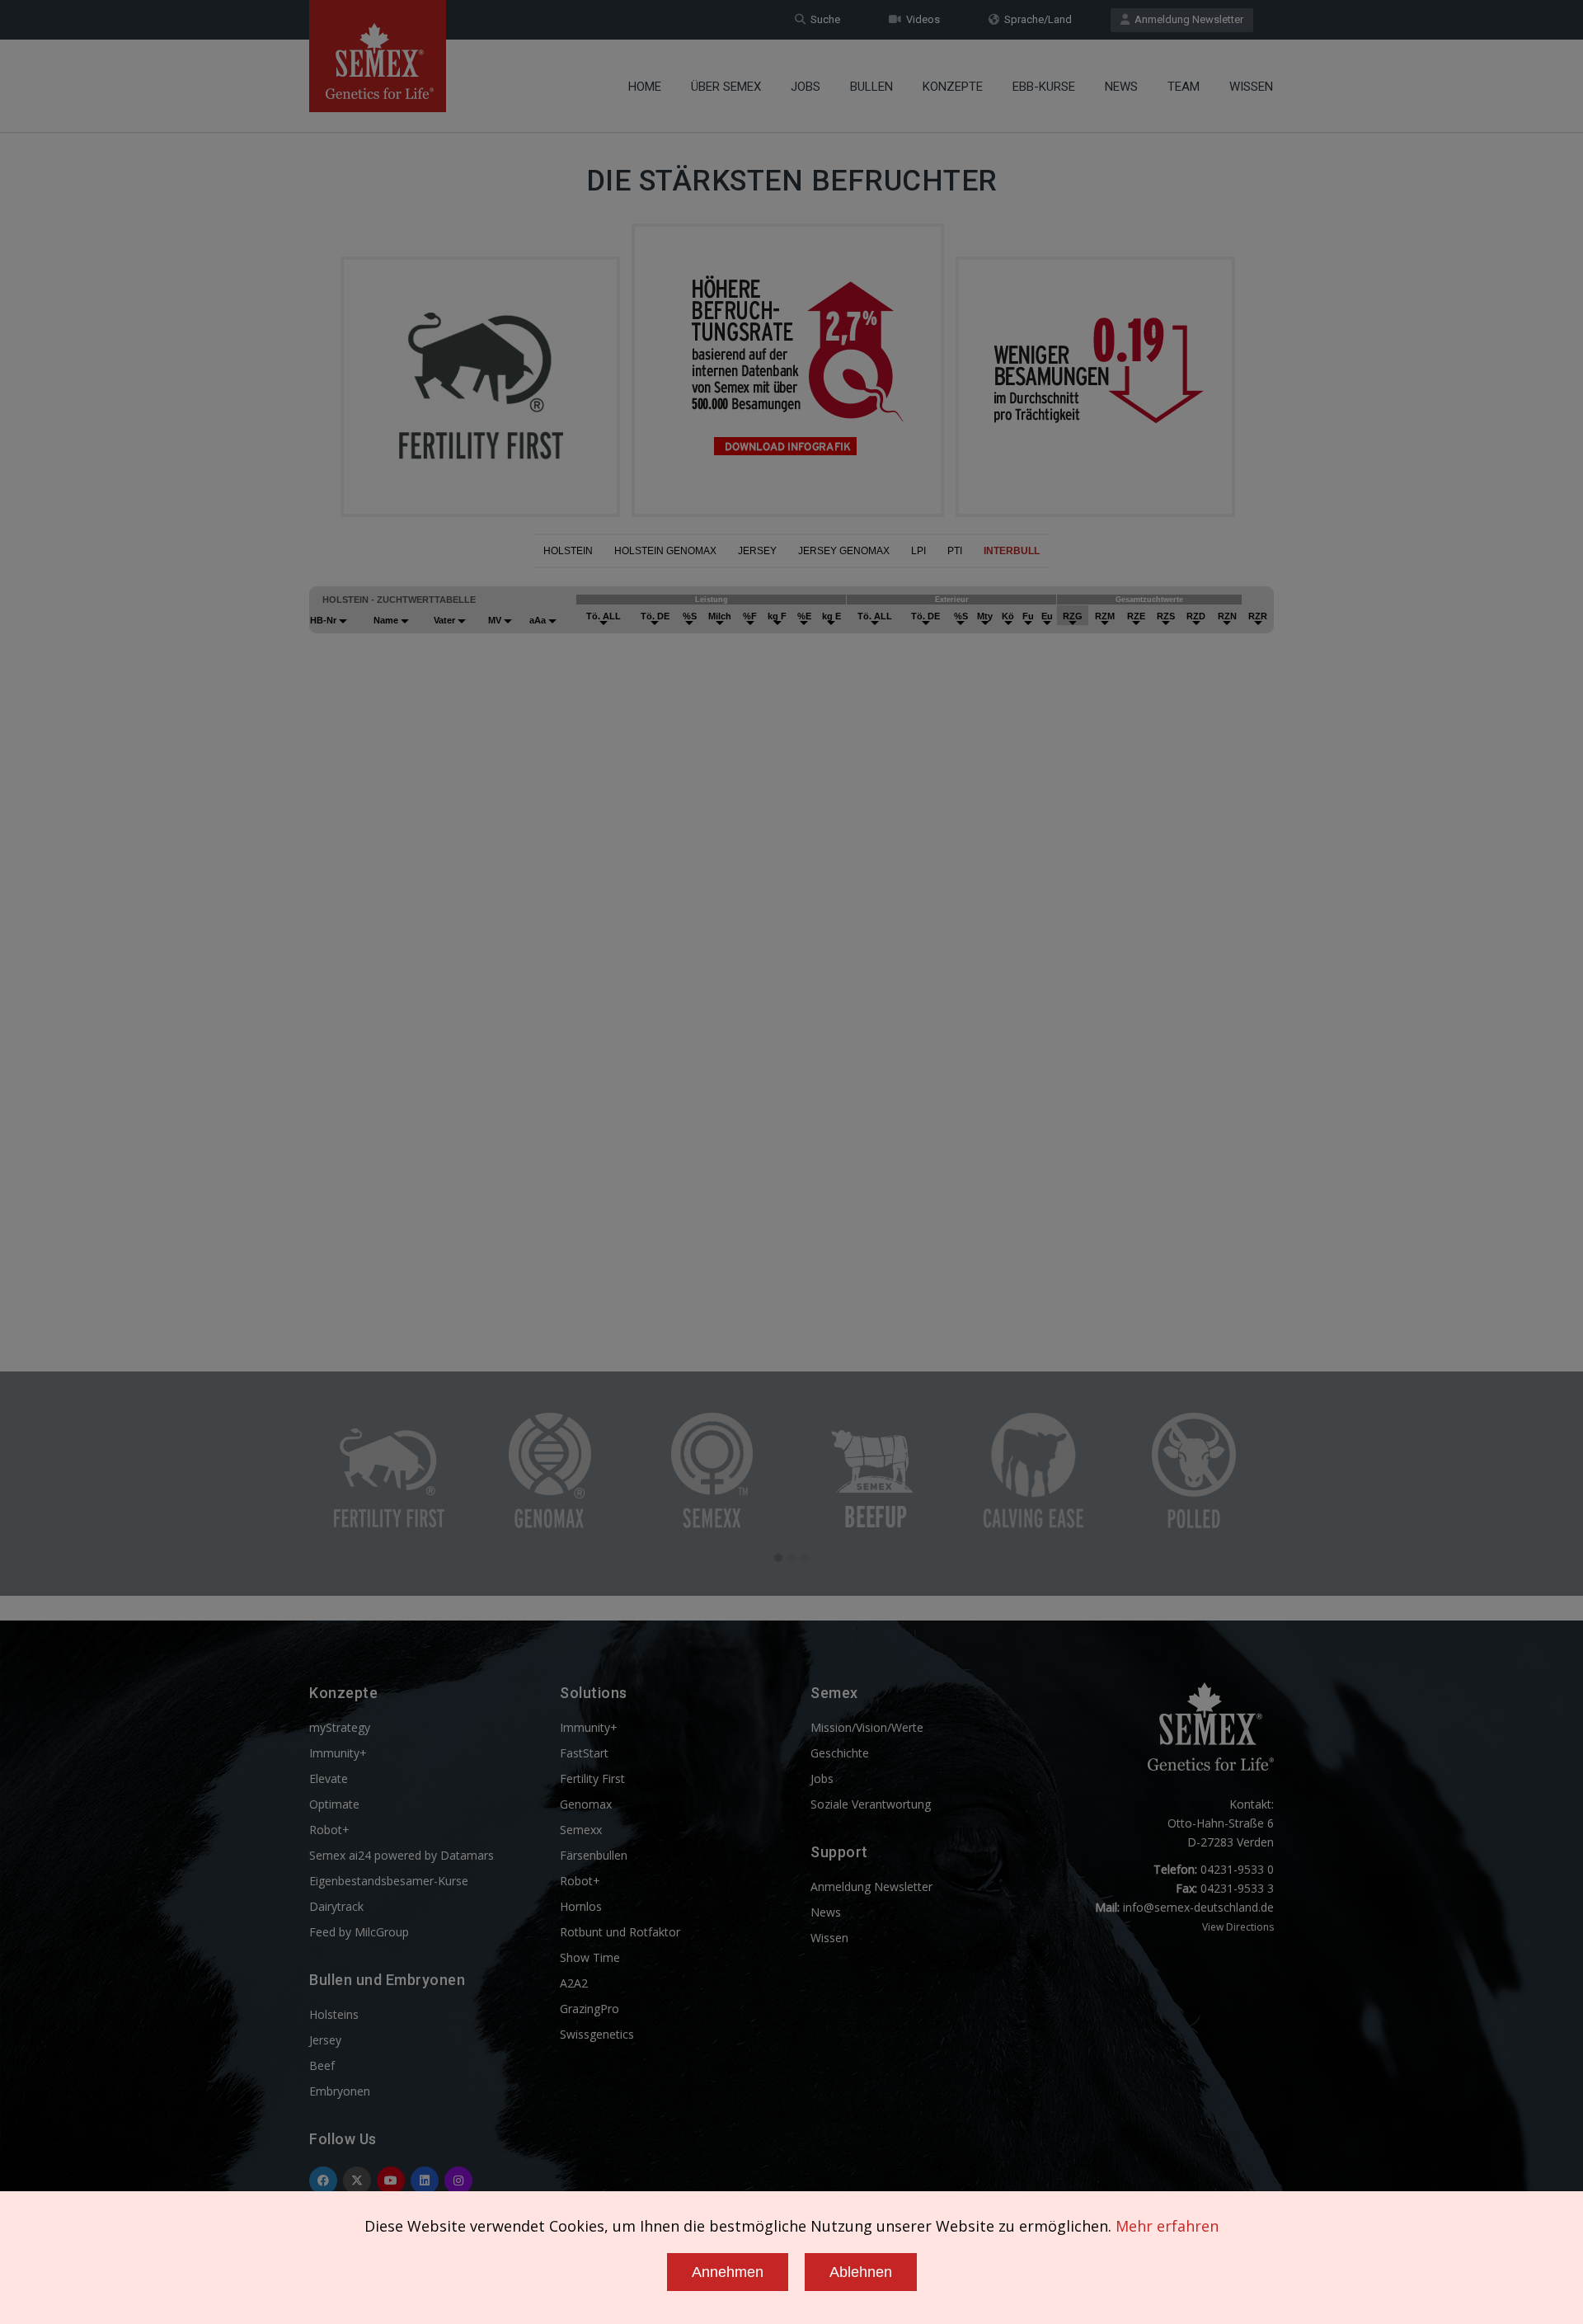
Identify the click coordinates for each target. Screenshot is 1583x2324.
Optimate (334, 1804)
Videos (921, 19)
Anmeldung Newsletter (1186, 19)
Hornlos (581, 1906)
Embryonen (340, 2091)
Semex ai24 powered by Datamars (402, 1855)
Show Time (590, 1957)
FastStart (584, 1753)
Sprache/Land (1036, 19)
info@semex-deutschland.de (1198, 1907)
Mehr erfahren (1167, 2226)
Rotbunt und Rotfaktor (620, 1932)
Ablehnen (861, 2272)
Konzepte (953, 87)
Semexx (581, 1830)
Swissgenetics (597, 2034)
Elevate (329, 1778)
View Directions (1238, 1927)
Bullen (871, 87)
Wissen (1251, 87)
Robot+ (329, 1830)
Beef (322, 2065)
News (1121, 87)
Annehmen (728, 2272)
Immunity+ (338, 1753)
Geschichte (840, 1753)
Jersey (325, 2040)
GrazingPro (590, 2009)
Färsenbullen (594, 1855)
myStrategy (340, 1727)
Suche (823, 19)
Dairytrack (336, 1906)
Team (1184, 87)
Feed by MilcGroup (359, 1932)
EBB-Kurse (1044, 87)
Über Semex (726, 87)
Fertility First (592, 1778)
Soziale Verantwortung (871, 1804)
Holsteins (334, 2014)
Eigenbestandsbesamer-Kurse (389, 1881)
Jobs (806, 87)
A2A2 (574, 1983)
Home (645, 87)
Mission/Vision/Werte (867, 1727)
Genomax (586, 1804)
